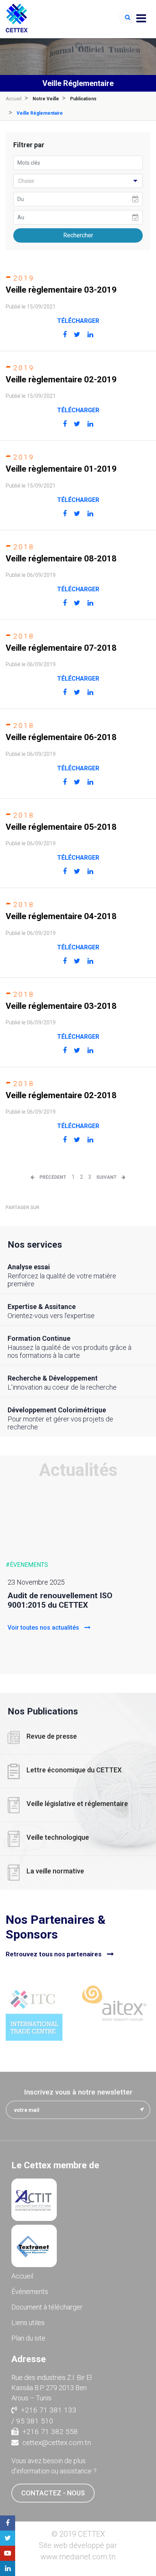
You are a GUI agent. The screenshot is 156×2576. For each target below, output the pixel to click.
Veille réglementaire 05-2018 (61, 827)
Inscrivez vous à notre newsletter (78, 2092)
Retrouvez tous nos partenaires (54, 1954)
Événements (30, 2292)
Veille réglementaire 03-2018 (61, 1006)
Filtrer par (29, 145)
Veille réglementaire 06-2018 (61, 737)
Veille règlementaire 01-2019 (61, 469)
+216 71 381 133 (49, 2410)
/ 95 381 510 (32, 2421)
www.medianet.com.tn (78, 2557)
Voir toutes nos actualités (44, 1628)
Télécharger (78, 321)
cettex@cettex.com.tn (57, 2443)
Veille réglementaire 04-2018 (61, 916)
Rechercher (78, 235)
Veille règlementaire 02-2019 (61, 379)
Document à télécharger (47, 2307)
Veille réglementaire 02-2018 (61, 1095)
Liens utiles (28, 2323)
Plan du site (28, 2338)
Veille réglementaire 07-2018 (61, 648)
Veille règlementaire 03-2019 (61, 290)
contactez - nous (53, 2493)
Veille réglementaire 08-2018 (61, 559)
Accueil (14, 99)
